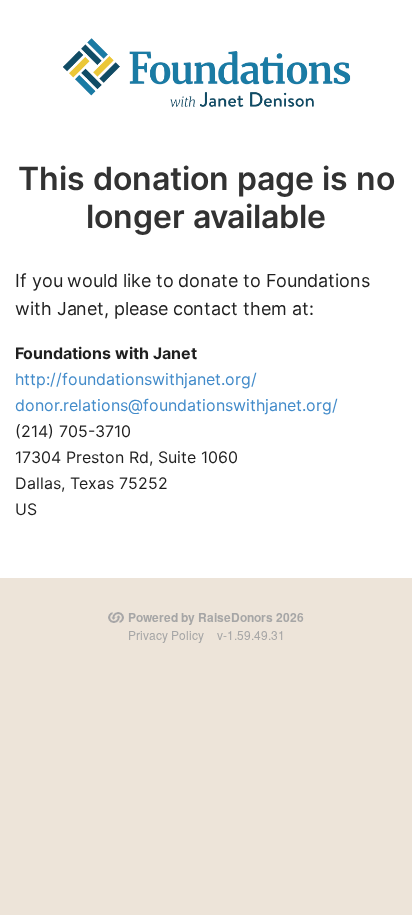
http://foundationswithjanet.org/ (136, 379)
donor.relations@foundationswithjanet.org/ (176, 405)
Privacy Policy (166, 634)
